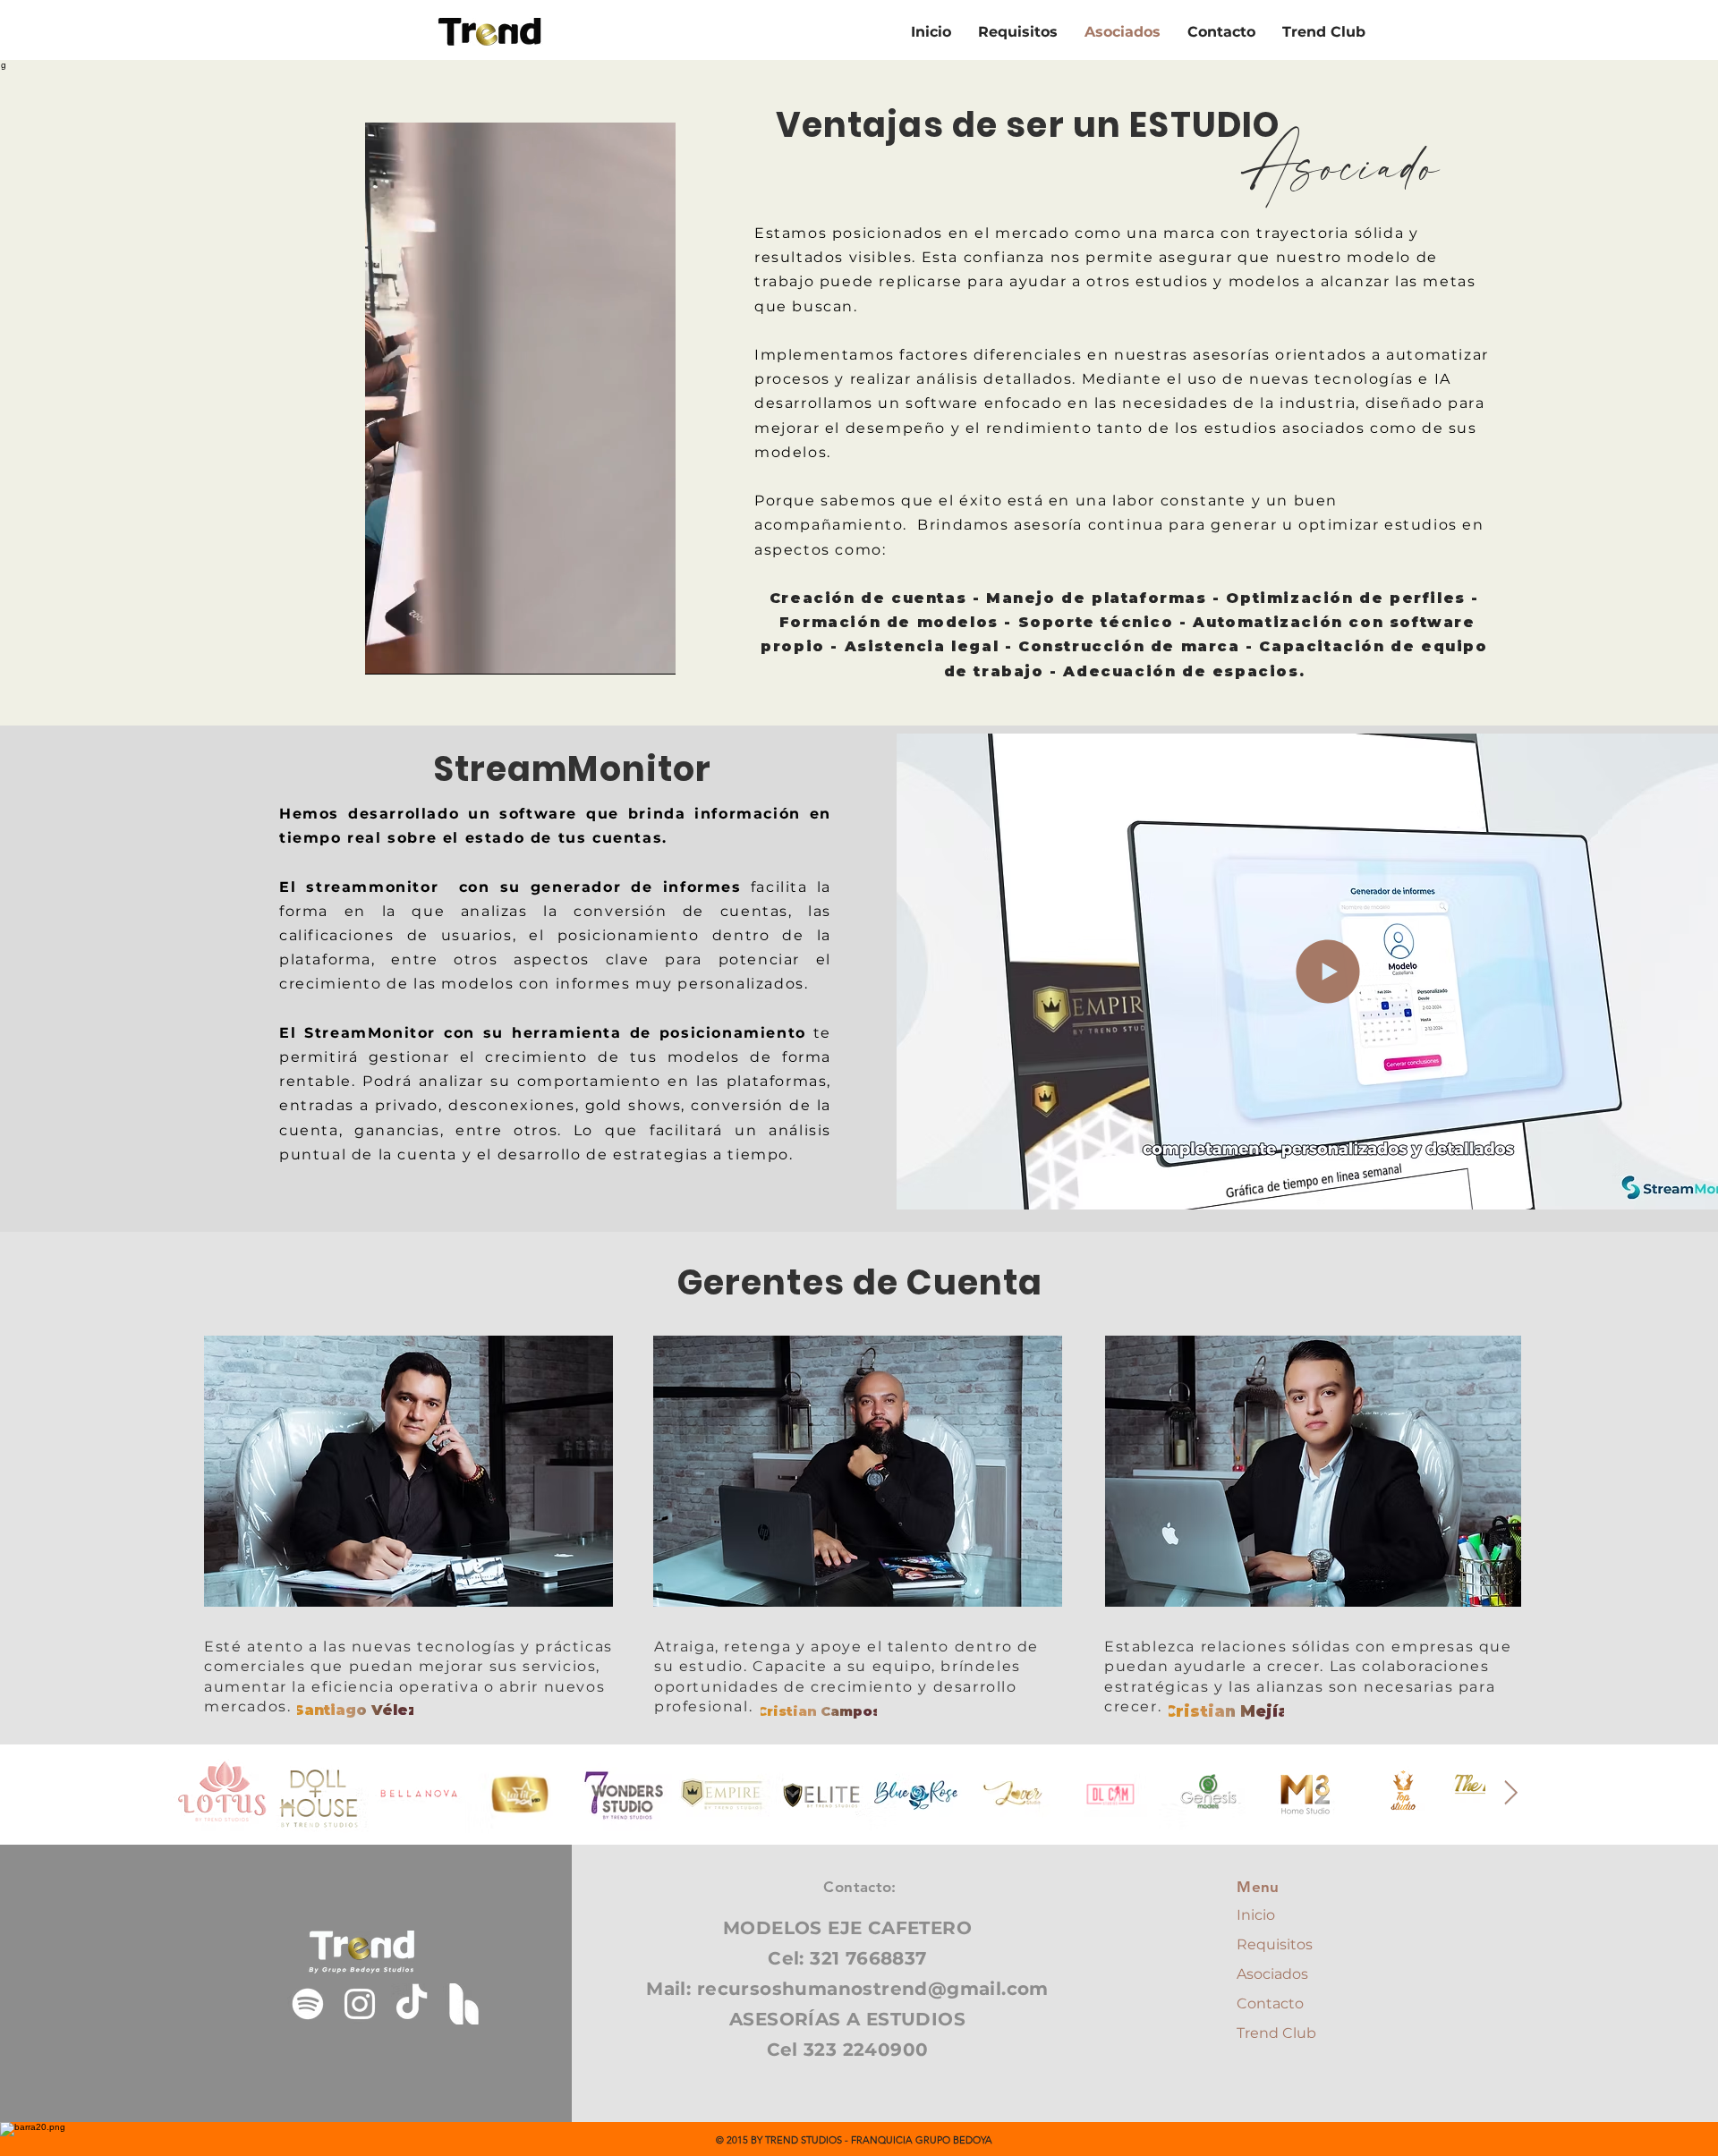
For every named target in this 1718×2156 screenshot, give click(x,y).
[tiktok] (412, 2004)
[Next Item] (1511, 1793)
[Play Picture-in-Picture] (621, 650)
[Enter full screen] (651, 650)
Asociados (1272, 1974)
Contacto (1270, 2003)
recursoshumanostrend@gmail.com (873, 1989)
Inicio (1256, 1915)
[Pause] (388, 650)
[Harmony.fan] (464, 2004)
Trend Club (1276, 2033)
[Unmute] (419, 650)
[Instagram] (360, 2004)
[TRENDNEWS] (308, 2004)
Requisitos (1275, 1944)
